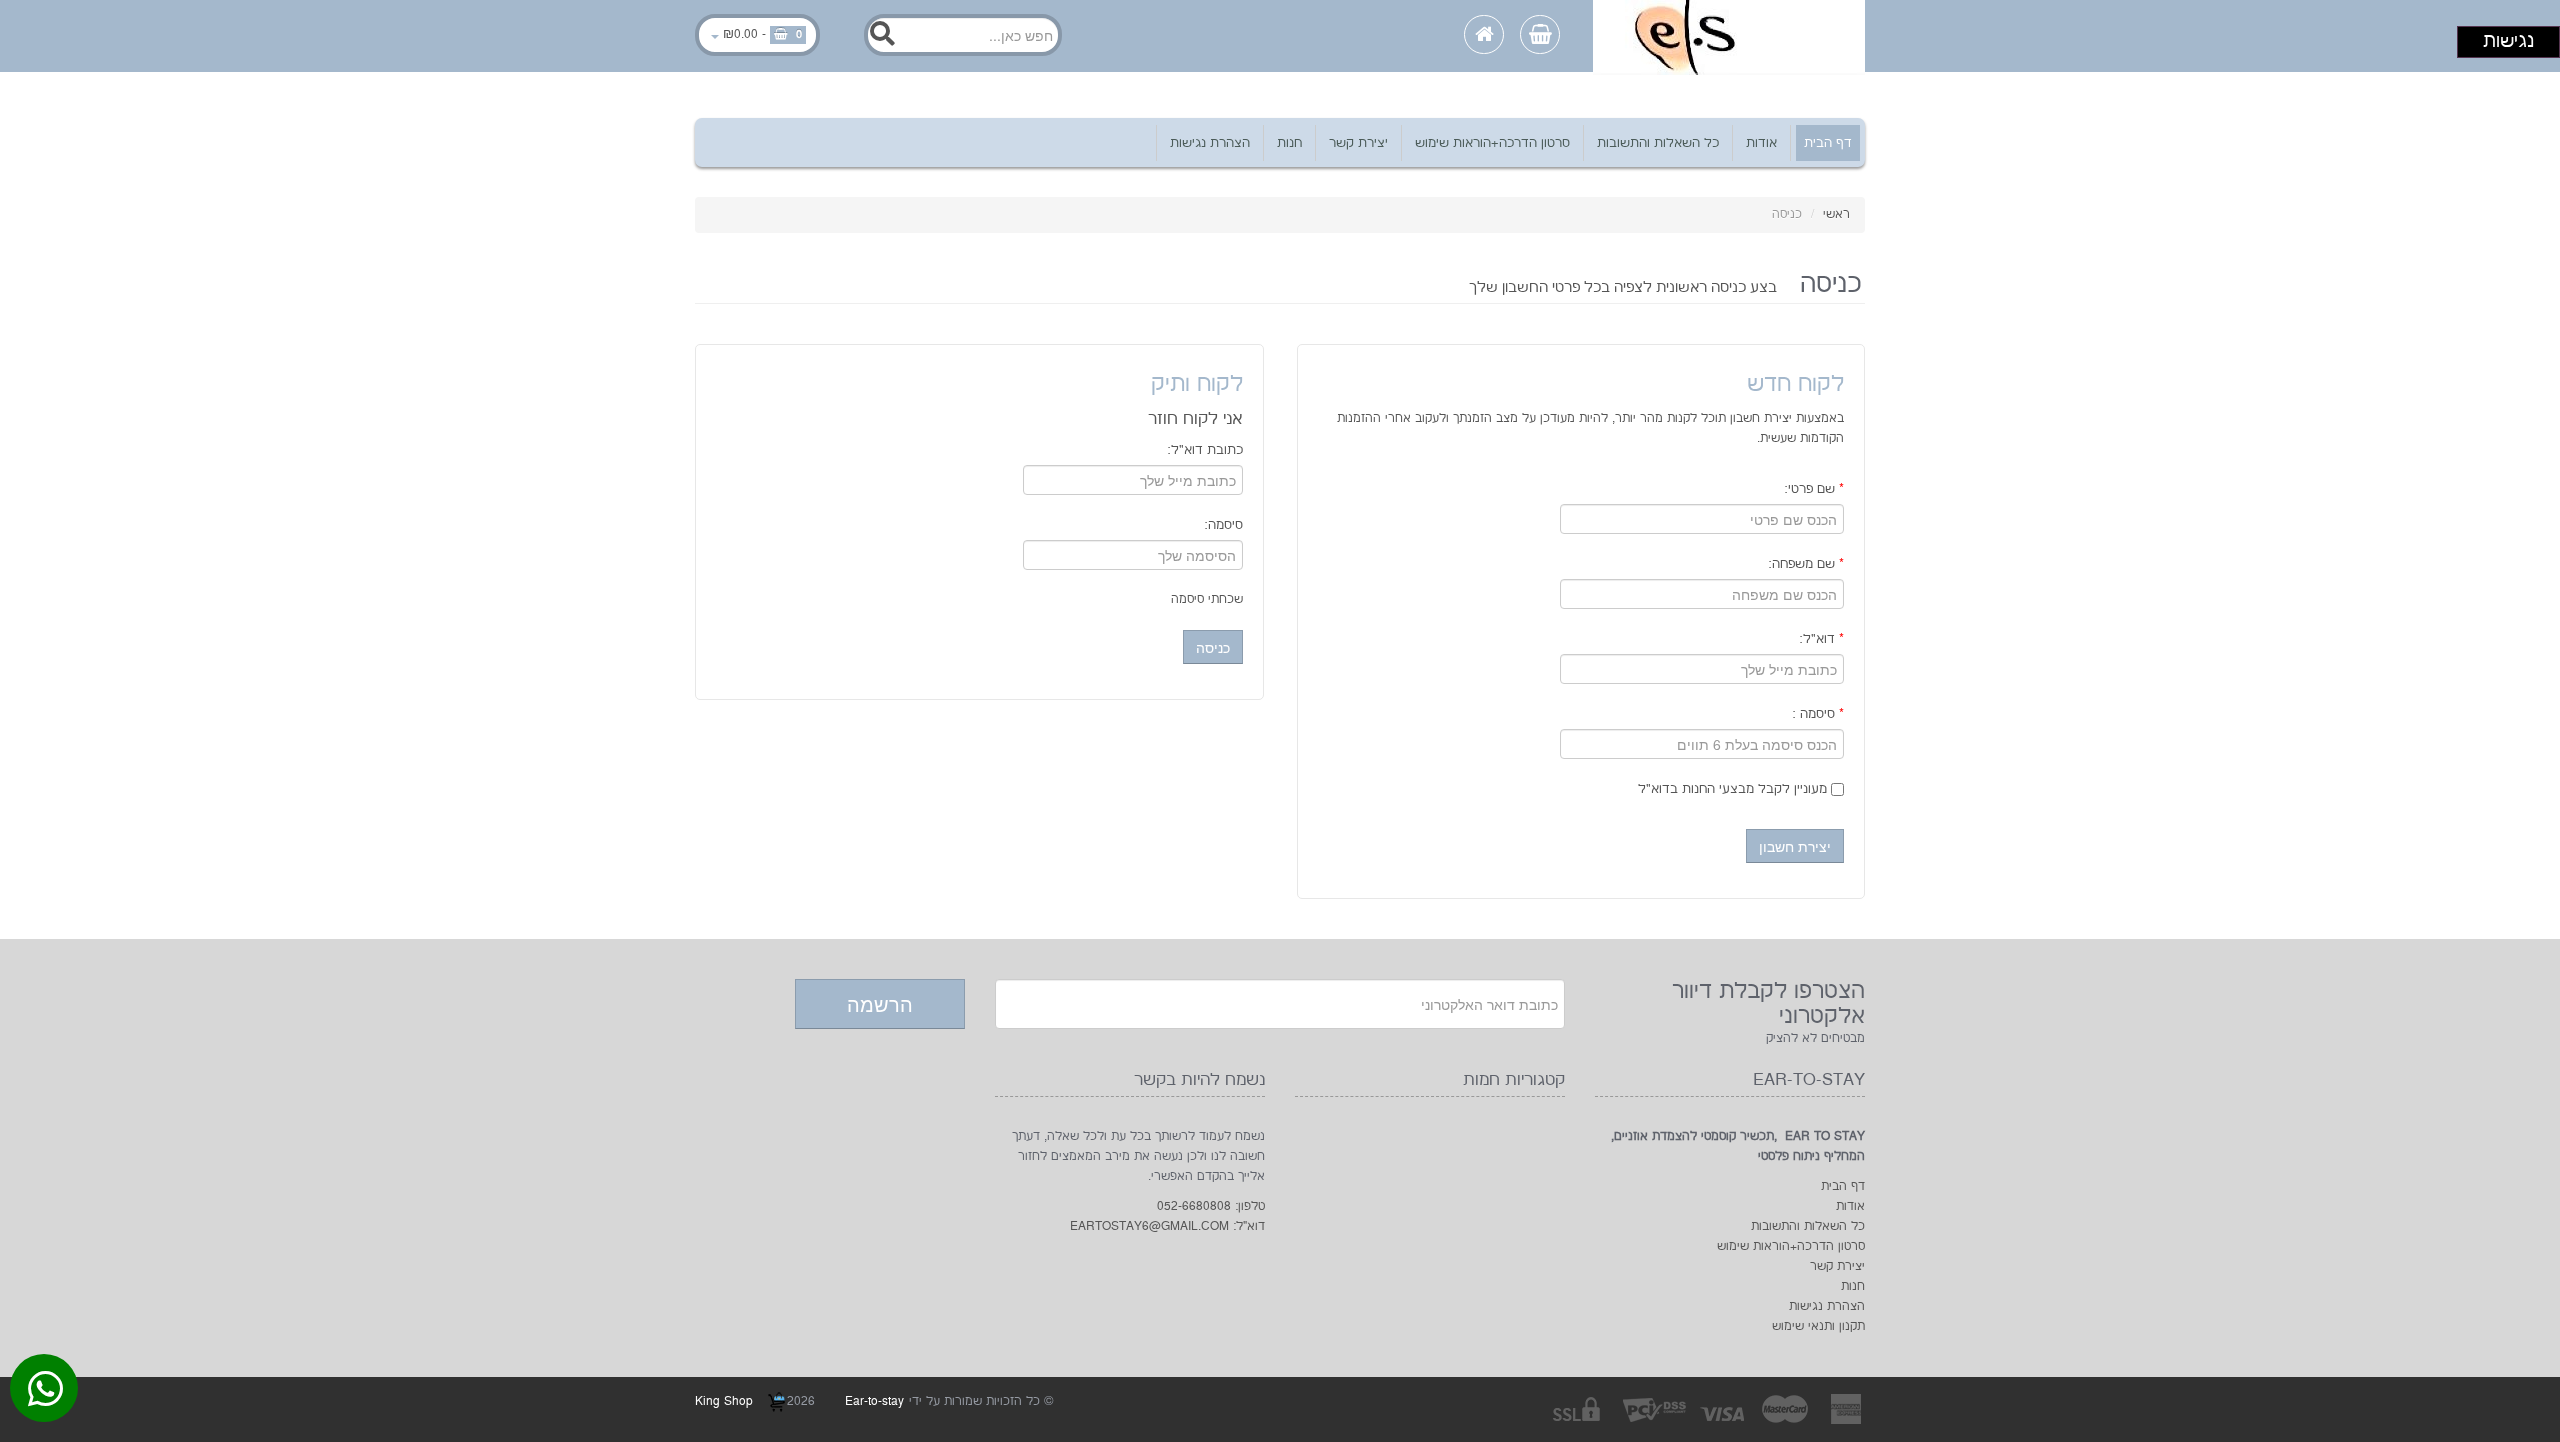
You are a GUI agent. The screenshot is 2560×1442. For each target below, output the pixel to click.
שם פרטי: (1814, 489)
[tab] (1280, 39)
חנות (1853, 1286)
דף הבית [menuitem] (1828, 143)
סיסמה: (1223, 525)
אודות (1850, 1206)
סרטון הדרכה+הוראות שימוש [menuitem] (1492, 143)
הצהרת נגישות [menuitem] (1210, 143)
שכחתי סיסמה (1207, 599)
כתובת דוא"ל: (1205, 450)
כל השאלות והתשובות (1808, 1226)
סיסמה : (1818, 714)
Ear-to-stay (874, 1401)
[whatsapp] (45, 1393)
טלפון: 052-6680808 (1211, 1206)
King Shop (726, 1401)
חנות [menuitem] (1289, 143)
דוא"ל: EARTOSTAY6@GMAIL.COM (1167, 1226)
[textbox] (963, 35)
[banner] (1729, 36)
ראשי (1836, 214)
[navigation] (1281, 142)
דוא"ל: (1821, 639)
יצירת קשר (1837, 1266)
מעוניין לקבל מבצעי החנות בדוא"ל (1734, 789)
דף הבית (1843, 1186)
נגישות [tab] (2508, 41)
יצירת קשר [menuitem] (1358, 143)
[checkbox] (1837, 789)
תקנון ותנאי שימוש (1818, 1326)
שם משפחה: (1806, 564)
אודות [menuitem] (1761, 143)
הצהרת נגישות (1827, 1306)
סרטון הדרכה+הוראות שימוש (1791, 1246)
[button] (1795, 846)
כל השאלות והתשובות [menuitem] (1658, 143)
